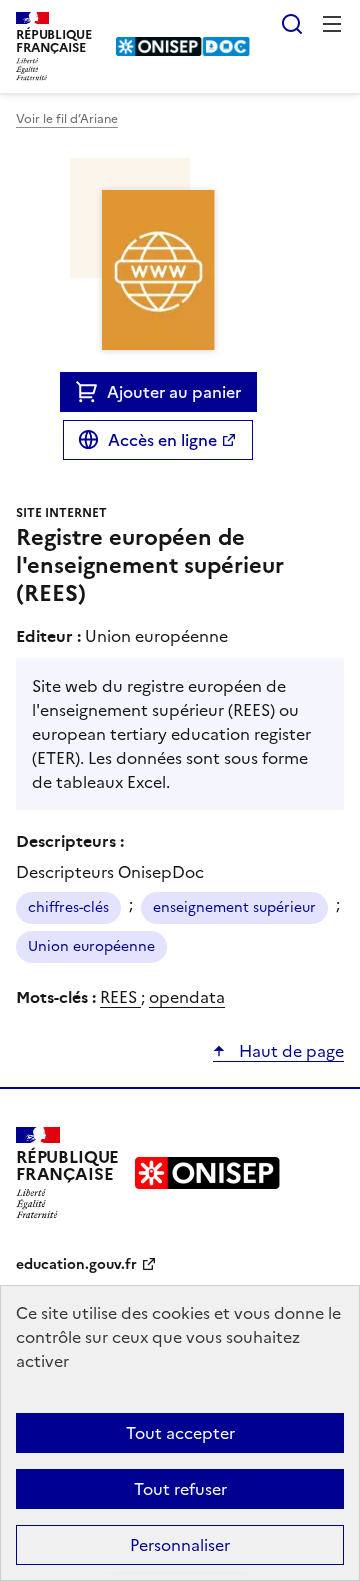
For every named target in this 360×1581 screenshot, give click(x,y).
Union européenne (91, 946)
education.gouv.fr (76, 1264)
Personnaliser (180, 1545)
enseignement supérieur (234, 907)
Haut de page (289, 1051)
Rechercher (292, 24)
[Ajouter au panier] (91, 392)
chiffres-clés (68, 907)
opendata (187, 997)
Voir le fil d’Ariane (67, 119)
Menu (332, 24)
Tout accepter (180, 1433)
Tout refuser (180, 1489)
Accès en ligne (162, 440)
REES (120, 997)
